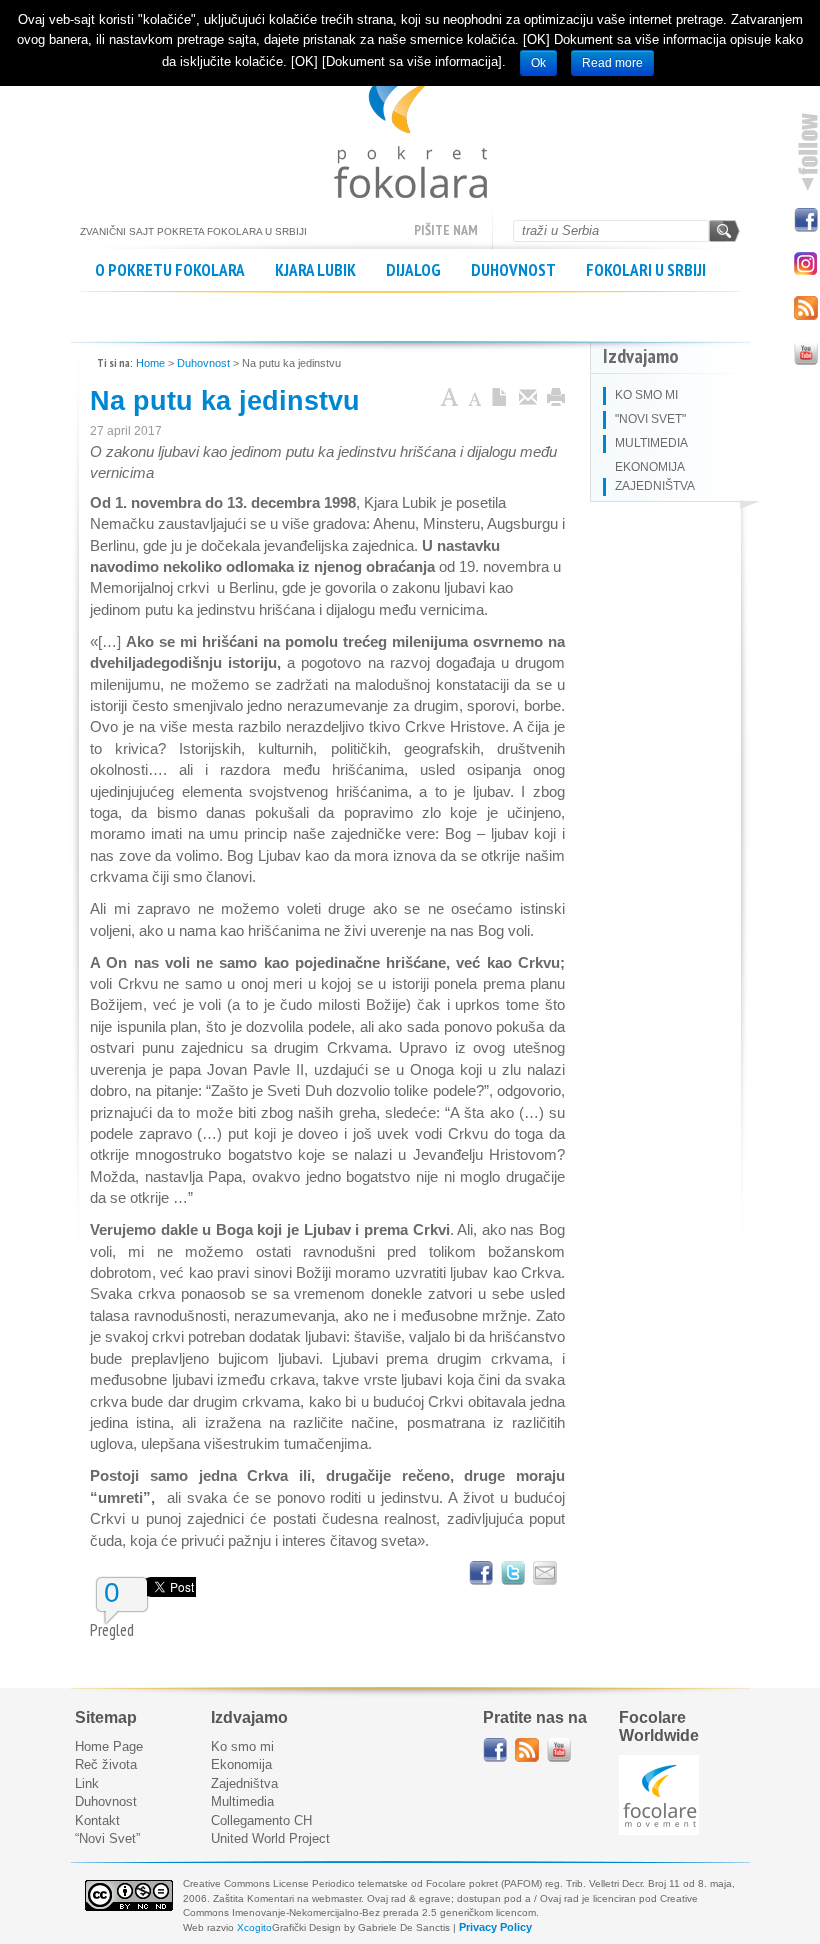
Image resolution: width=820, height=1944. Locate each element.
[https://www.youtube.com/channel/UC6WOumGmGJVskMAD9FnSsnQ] (559, 1750)
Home (150, 363)
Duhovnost (513, 270)
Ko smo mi (242, 1746)
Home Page (109, 1746)
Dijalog (413, 270)
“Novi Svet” (107, 1838)
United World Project (270, 1838)
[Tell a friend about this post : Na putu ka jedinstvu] (545, 1573)
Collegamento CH (261, 1820)
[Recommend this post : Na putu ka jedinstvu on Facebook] (481, 1573)
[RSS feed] (527, 1750)
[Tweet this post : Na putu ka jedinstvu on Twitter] (513, 1573)
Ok (538, 63)
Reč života (106, 1764)
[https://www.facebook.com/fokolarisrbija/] (495, 1750)
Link (87, 1783)
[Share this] (528, 399)
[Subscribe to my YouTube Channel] (805, 351)
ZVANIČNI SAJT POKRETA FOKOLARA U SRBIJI (410, 129)
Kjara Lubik (315, 270)
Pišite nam (446, 230)
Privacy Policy (495, 1927)
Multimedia (242, 1801)
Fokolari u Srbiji (646, 270)
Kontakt (97, 1820)
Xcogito (254, 1927)
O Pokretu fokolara (170, 270)
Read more (612, 63)
